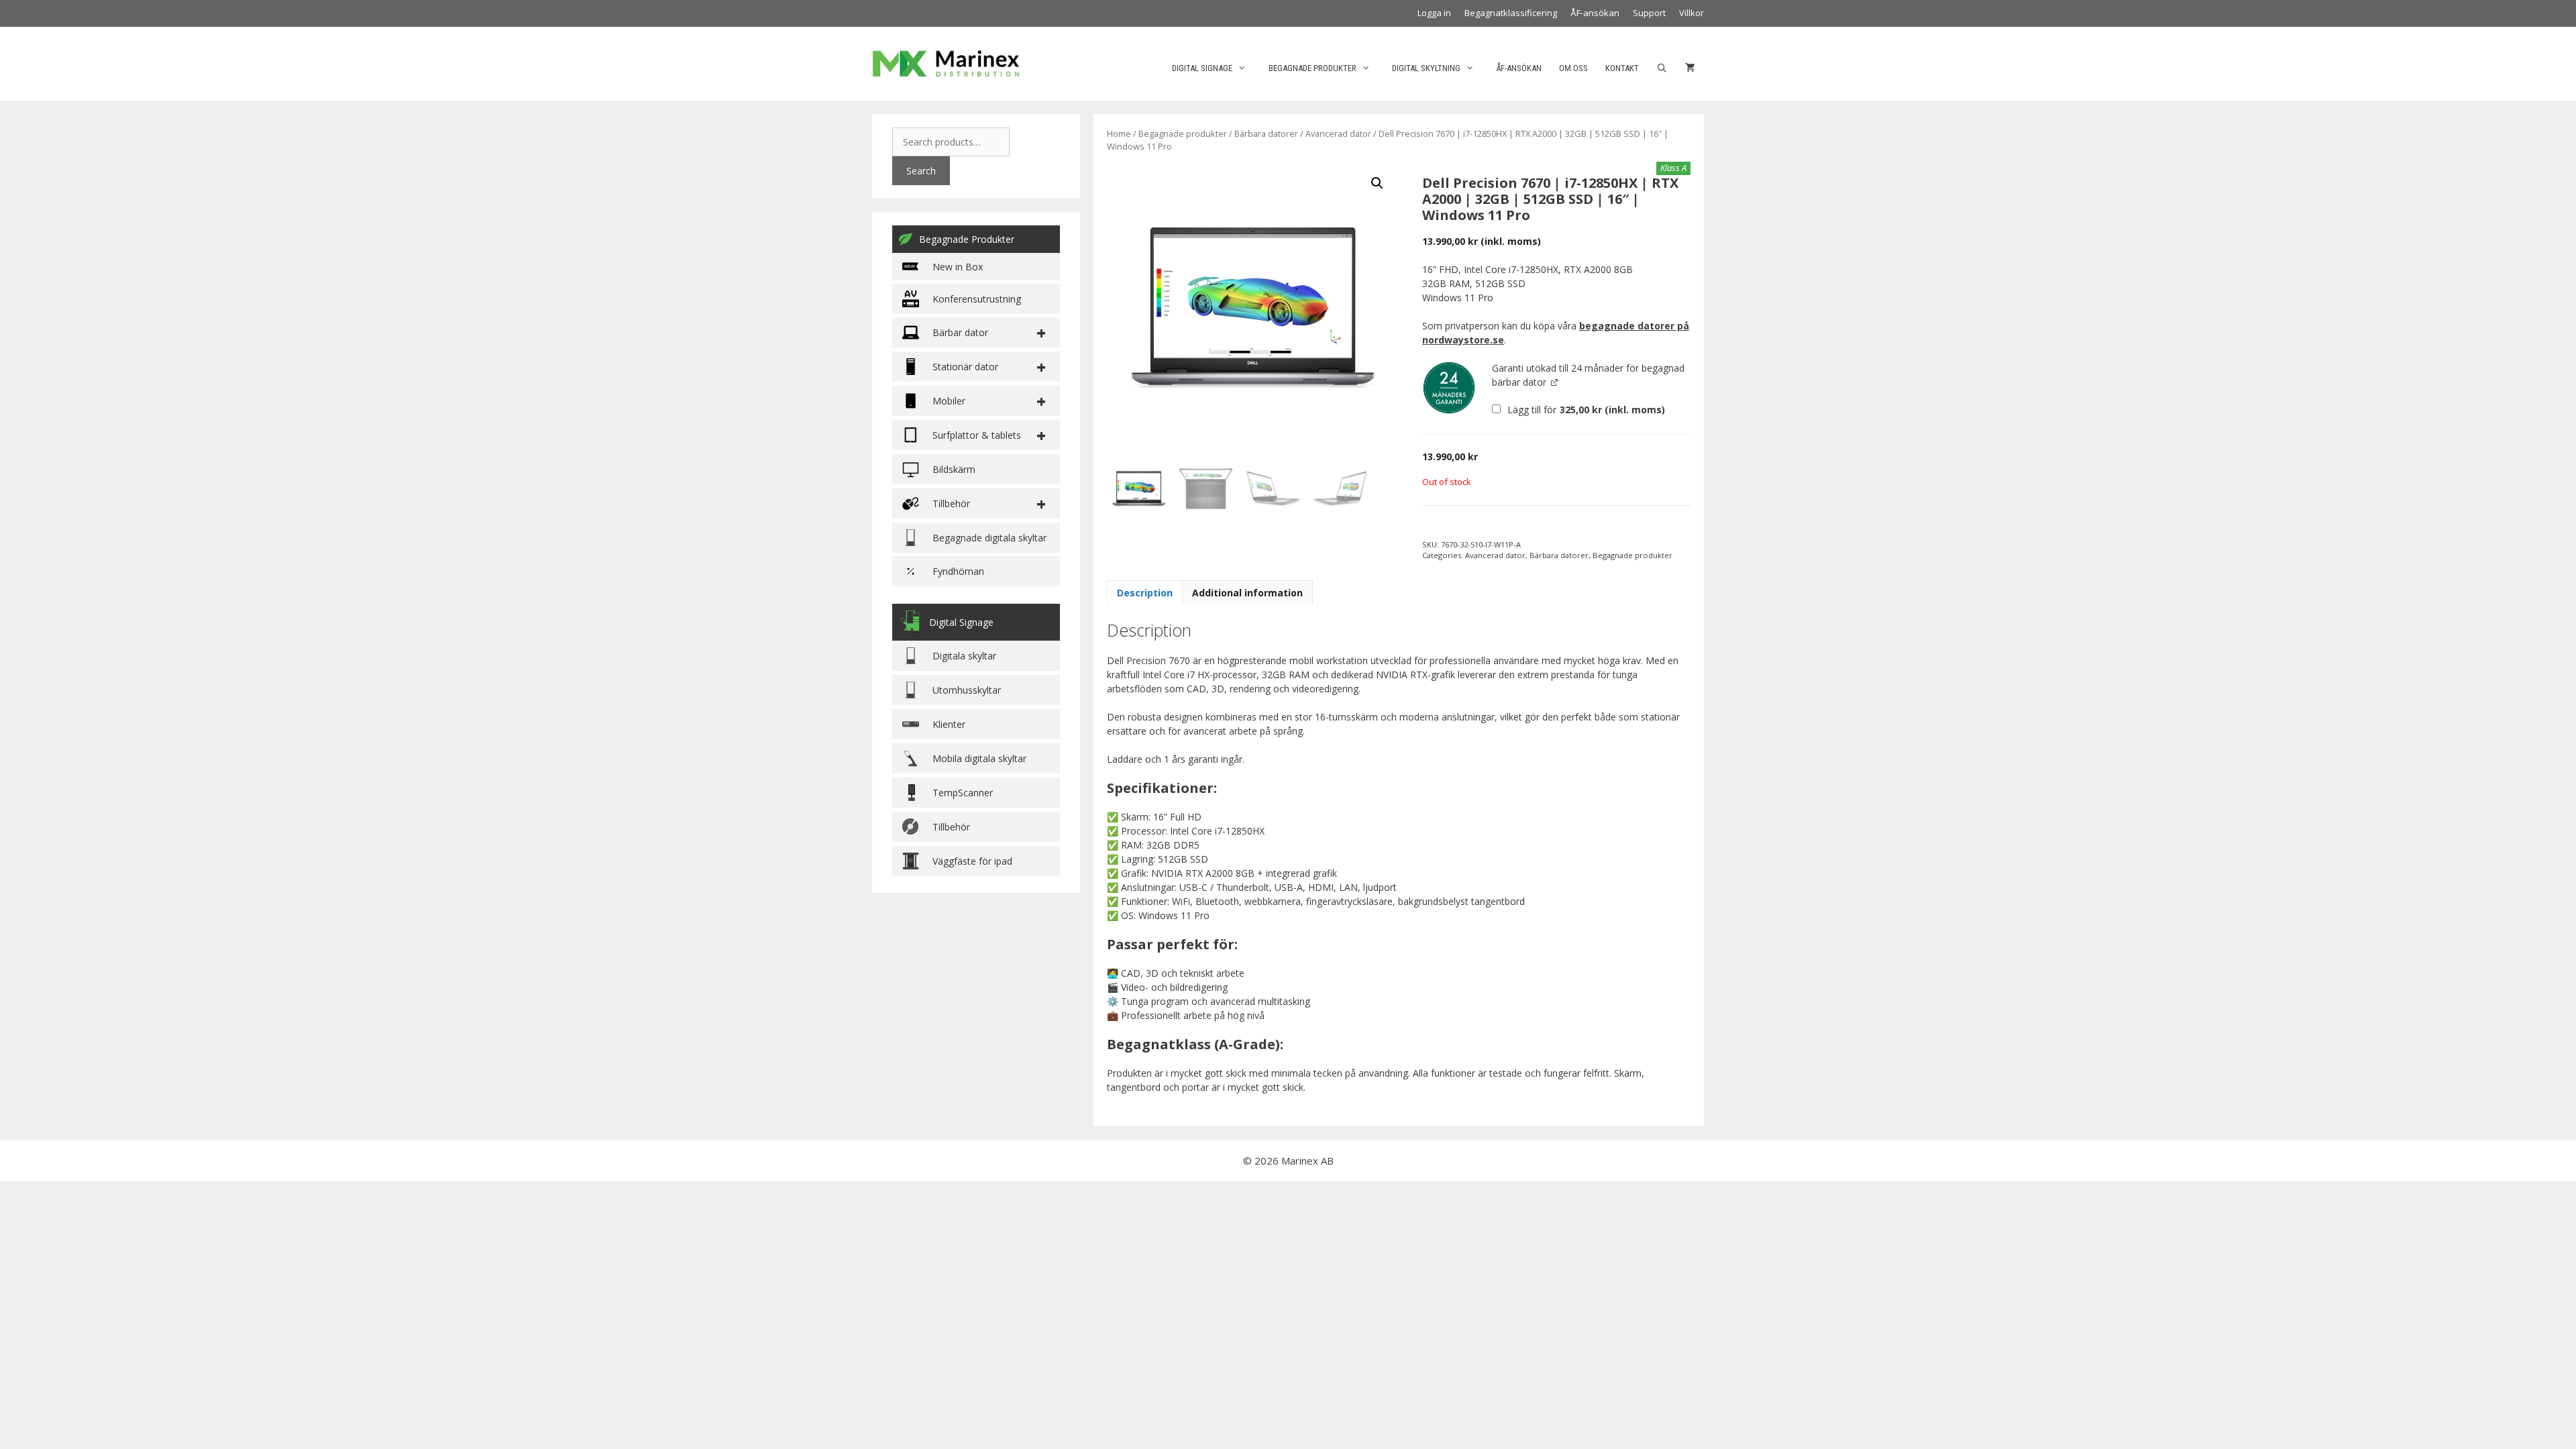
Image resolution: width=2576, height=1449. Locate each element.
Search (921, 171)
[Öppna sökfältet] (1662, 68)
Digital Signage (1202, 68)
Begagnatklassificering (1511, 13)
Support (1649, 13)
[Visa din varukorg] (1690, 68)
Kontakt (1622, 68)
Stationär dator (965, 367)
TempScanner (963, 793)
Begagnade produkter (1312, 68)
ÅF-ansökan (1595, 13)
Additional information (1247, 593)
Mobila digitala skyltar (979, 758)
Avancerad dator (1338, 133)
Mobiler (949, 401)
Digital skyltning (1426, 68)
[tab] (1145, 592)
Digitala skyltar (964, 656)
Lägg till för (1585, 410)
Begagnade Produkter (967, 239)
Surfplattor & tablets (977, 435)
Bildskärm (954, 469)
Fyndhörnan (958, 571)
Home (1119, 133)
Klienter (949, 724)
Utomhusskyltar (967, 690)
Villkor (1692, 13)
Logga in (1434, 13)
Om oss (1573, 68)
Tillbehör (951, 827)
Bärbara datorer (1266, 133)
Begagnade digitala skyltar (989, 538)
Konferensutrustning (977, 299)
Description (1145, 593)
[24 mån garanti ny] (1449, 388)
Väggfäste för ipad (972, 861)
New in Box (958, 267)
